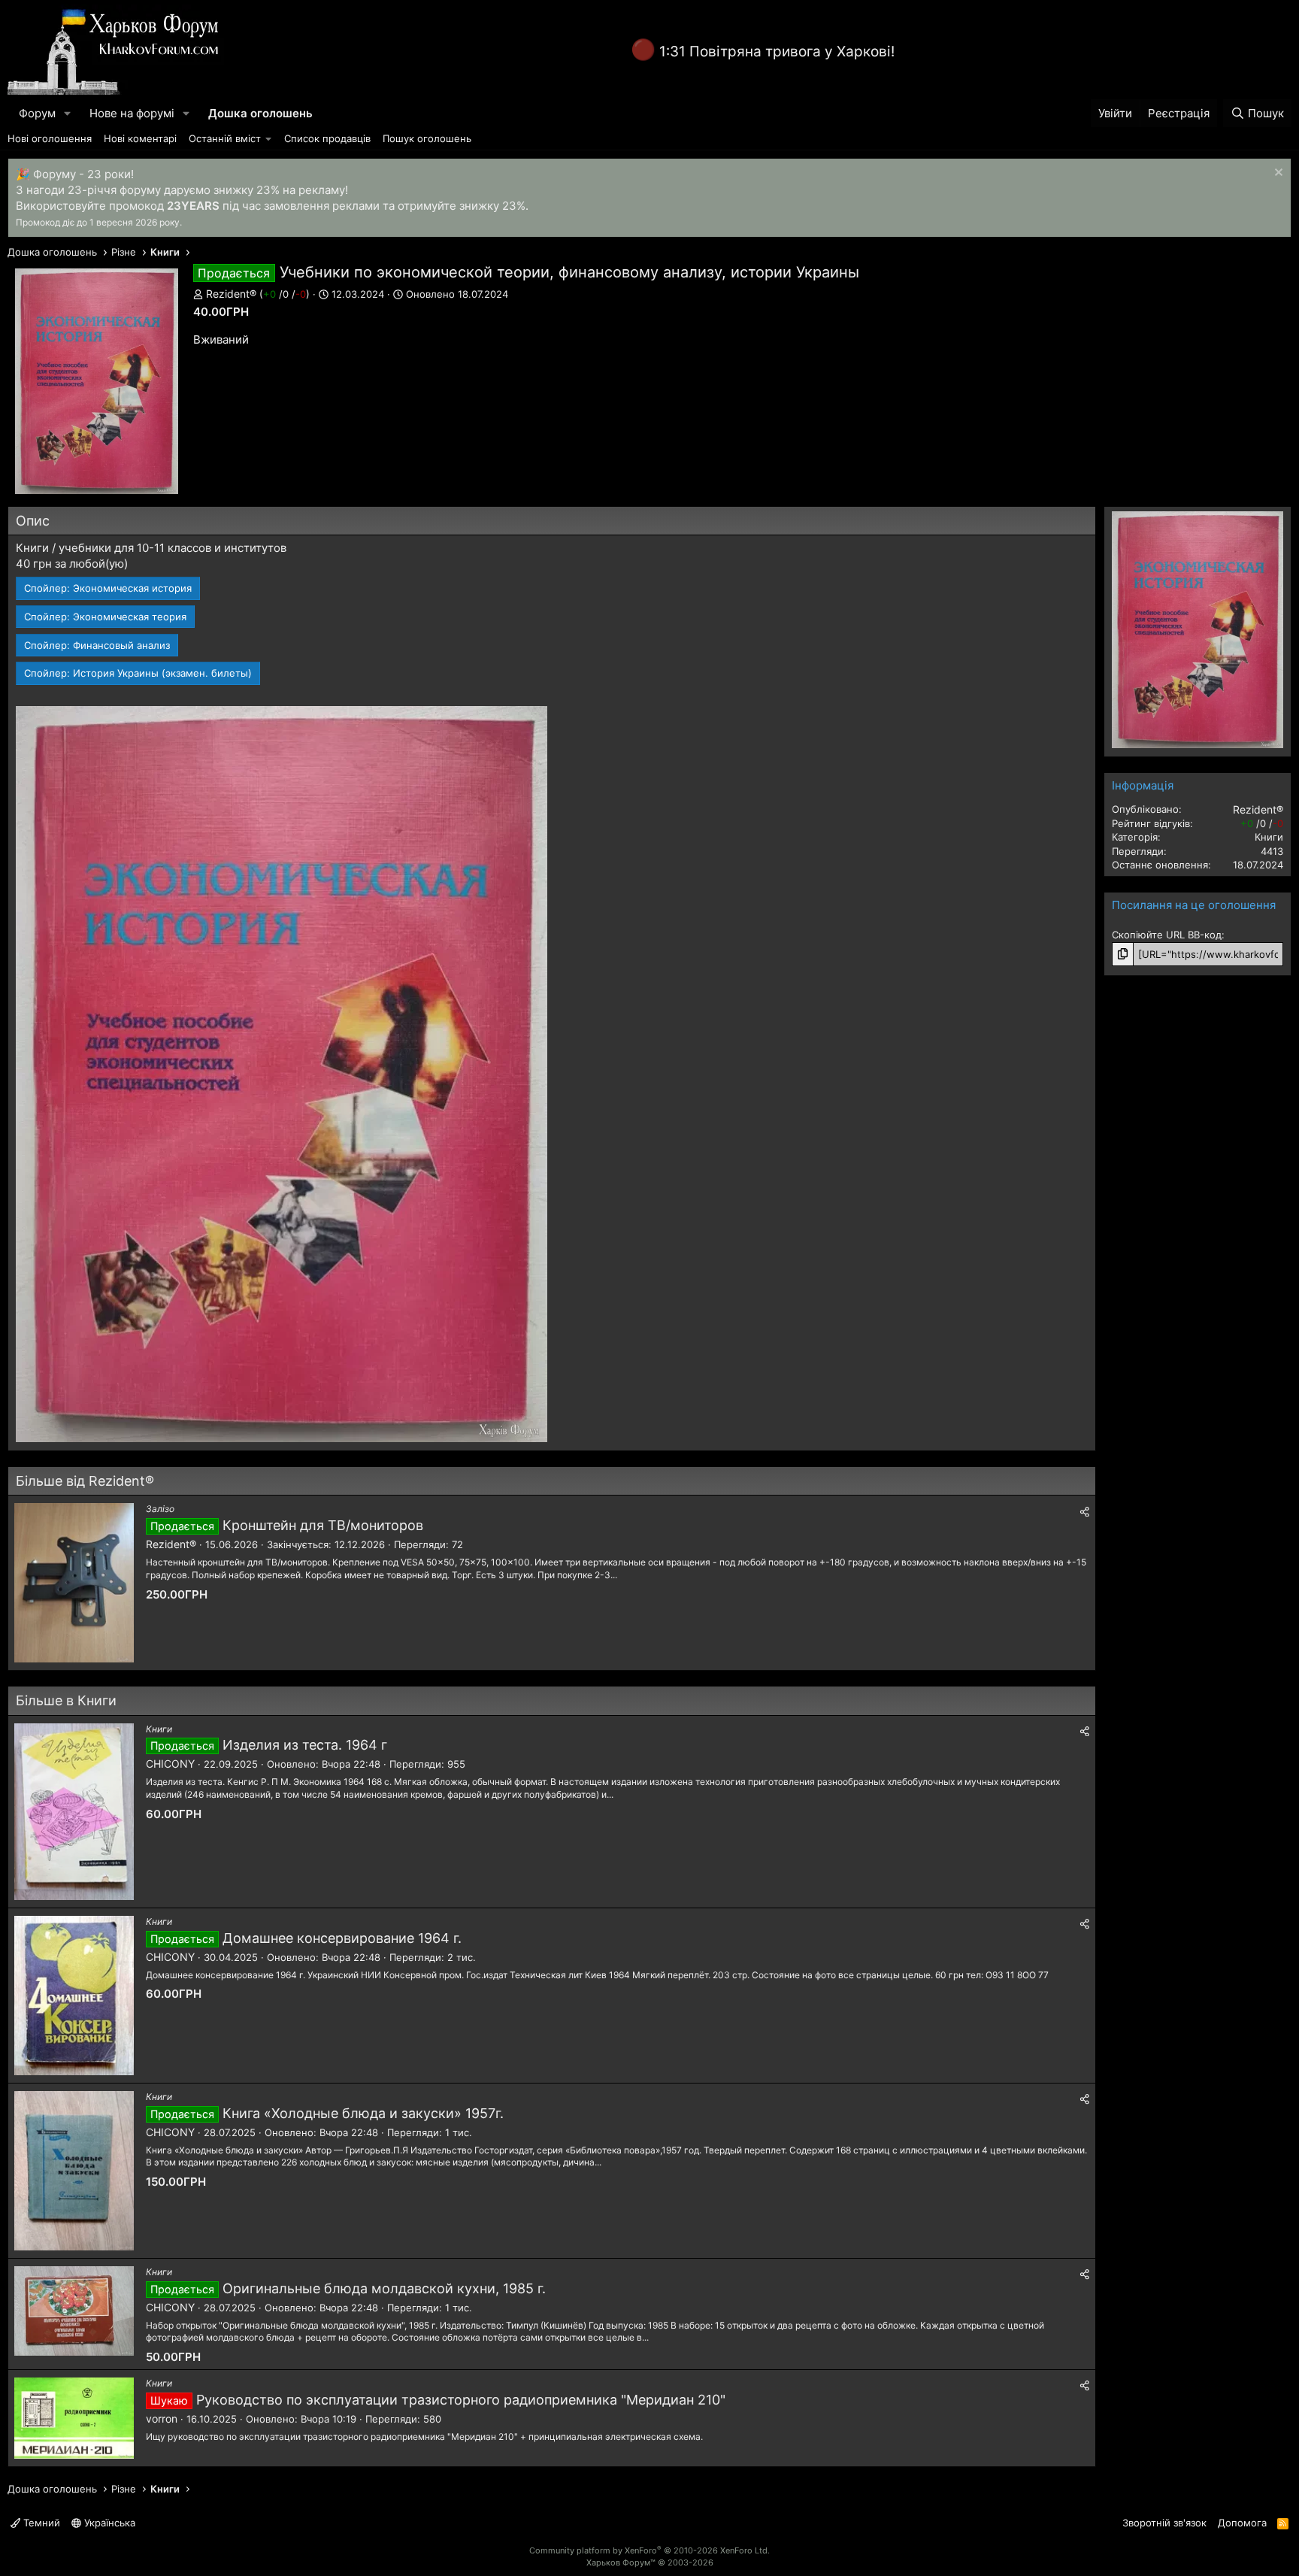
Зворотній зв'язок (1164, 2523)
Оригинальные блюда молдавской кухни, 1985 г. (384, 2288)
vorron (162, 2418)
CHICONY (170, 1764)
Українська (108, 2523)
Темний (40, 2523)
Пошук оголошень (427, 138)
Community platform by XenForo (649, 2550)
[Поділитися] (1085, 1511)
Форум (37, 113)
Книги (159, 1729)
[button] (68, 113)
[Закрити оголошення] (1277, 174)
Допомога (1242, 2523)
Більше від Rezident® (85, 1481)
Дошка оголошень (260, 113)
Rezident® (231, 294)
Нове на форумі (132, 113)
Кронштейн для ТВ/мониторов (323, 1525)
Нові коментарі (140, 138)
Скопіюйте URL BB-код (1167, 935)
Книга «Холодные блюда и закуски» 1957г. (363, 2113)
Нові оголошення (50, 138)
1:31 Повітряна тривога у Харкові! (777, 52)
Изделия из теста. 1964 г (305, 1745)
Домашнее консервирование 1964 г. (342, 1938)
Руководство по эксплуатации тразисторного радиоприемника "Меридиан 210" (461, 2400)
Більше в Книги (66, 1700)
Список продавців (327, 138)
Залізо (160, 1509)
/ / (285, 294)
